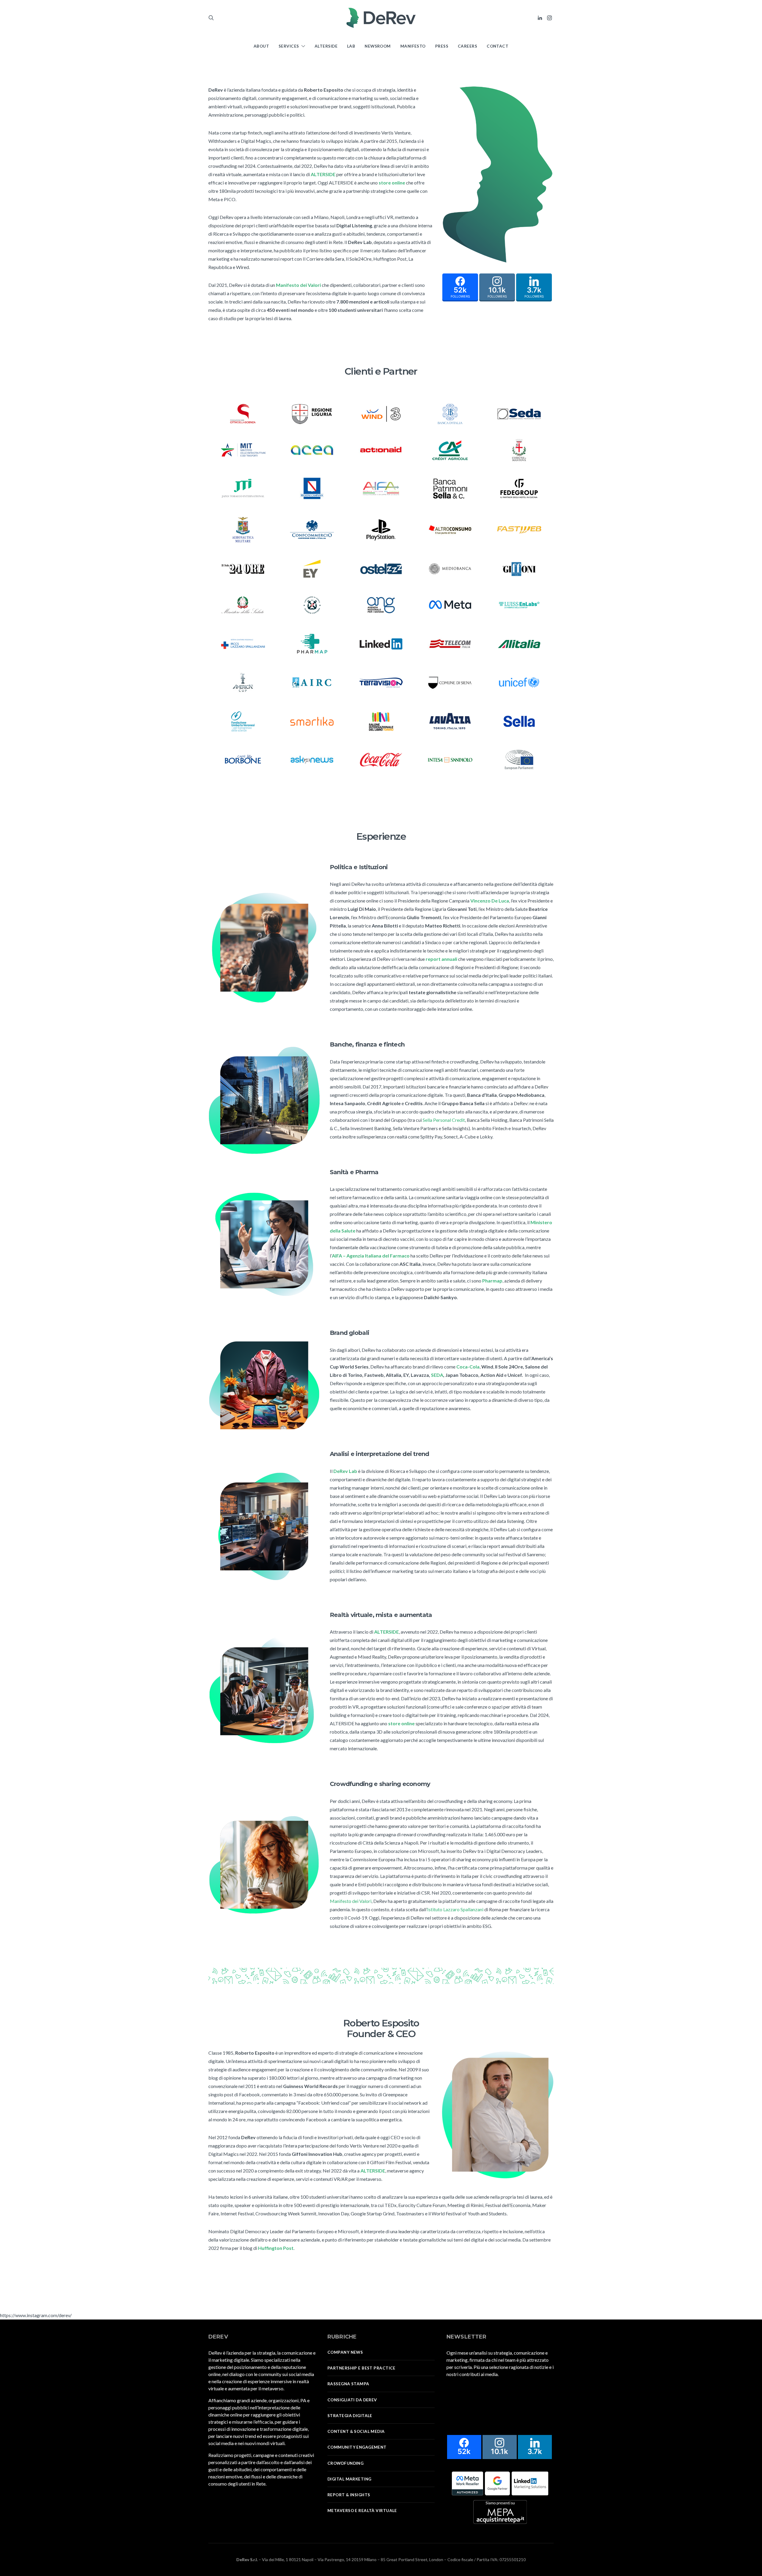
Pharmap (492, 1281)
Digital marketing (349, 2479)
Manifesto (413, 46)
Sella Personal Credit (444, 1120)
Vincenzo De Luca (490, 901)
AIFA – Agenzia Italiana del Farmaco (371, 1256)
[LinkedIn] (540, 18)
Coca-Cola (468, 1367)
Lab (351, 46)
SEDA (437, 1375)
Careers (467, 46)
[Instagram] (549, 18)
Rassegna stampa (348, 2384)
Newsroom (378, 46)
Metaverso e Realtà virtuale (362, 2511)
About (261, 46)
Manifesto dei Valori (351, 1901)
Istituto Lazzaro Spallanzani (455, 1909)
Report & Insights (349, 2495)
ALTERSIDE (323, 174)
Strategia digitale (350, 2416)
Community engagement (357, 2447)
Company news (345, 2352)
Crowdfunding (345, 2463)
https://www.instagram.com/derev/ (36, 2315)
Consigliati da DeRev (352, 2400)
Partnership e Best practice (362, 2368)
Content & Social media (356, 2431)
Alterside (326, 46)
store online (392, 183)
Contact (498, 46)
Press (442, 46)
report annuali (441, 959)
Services (289, 46)
